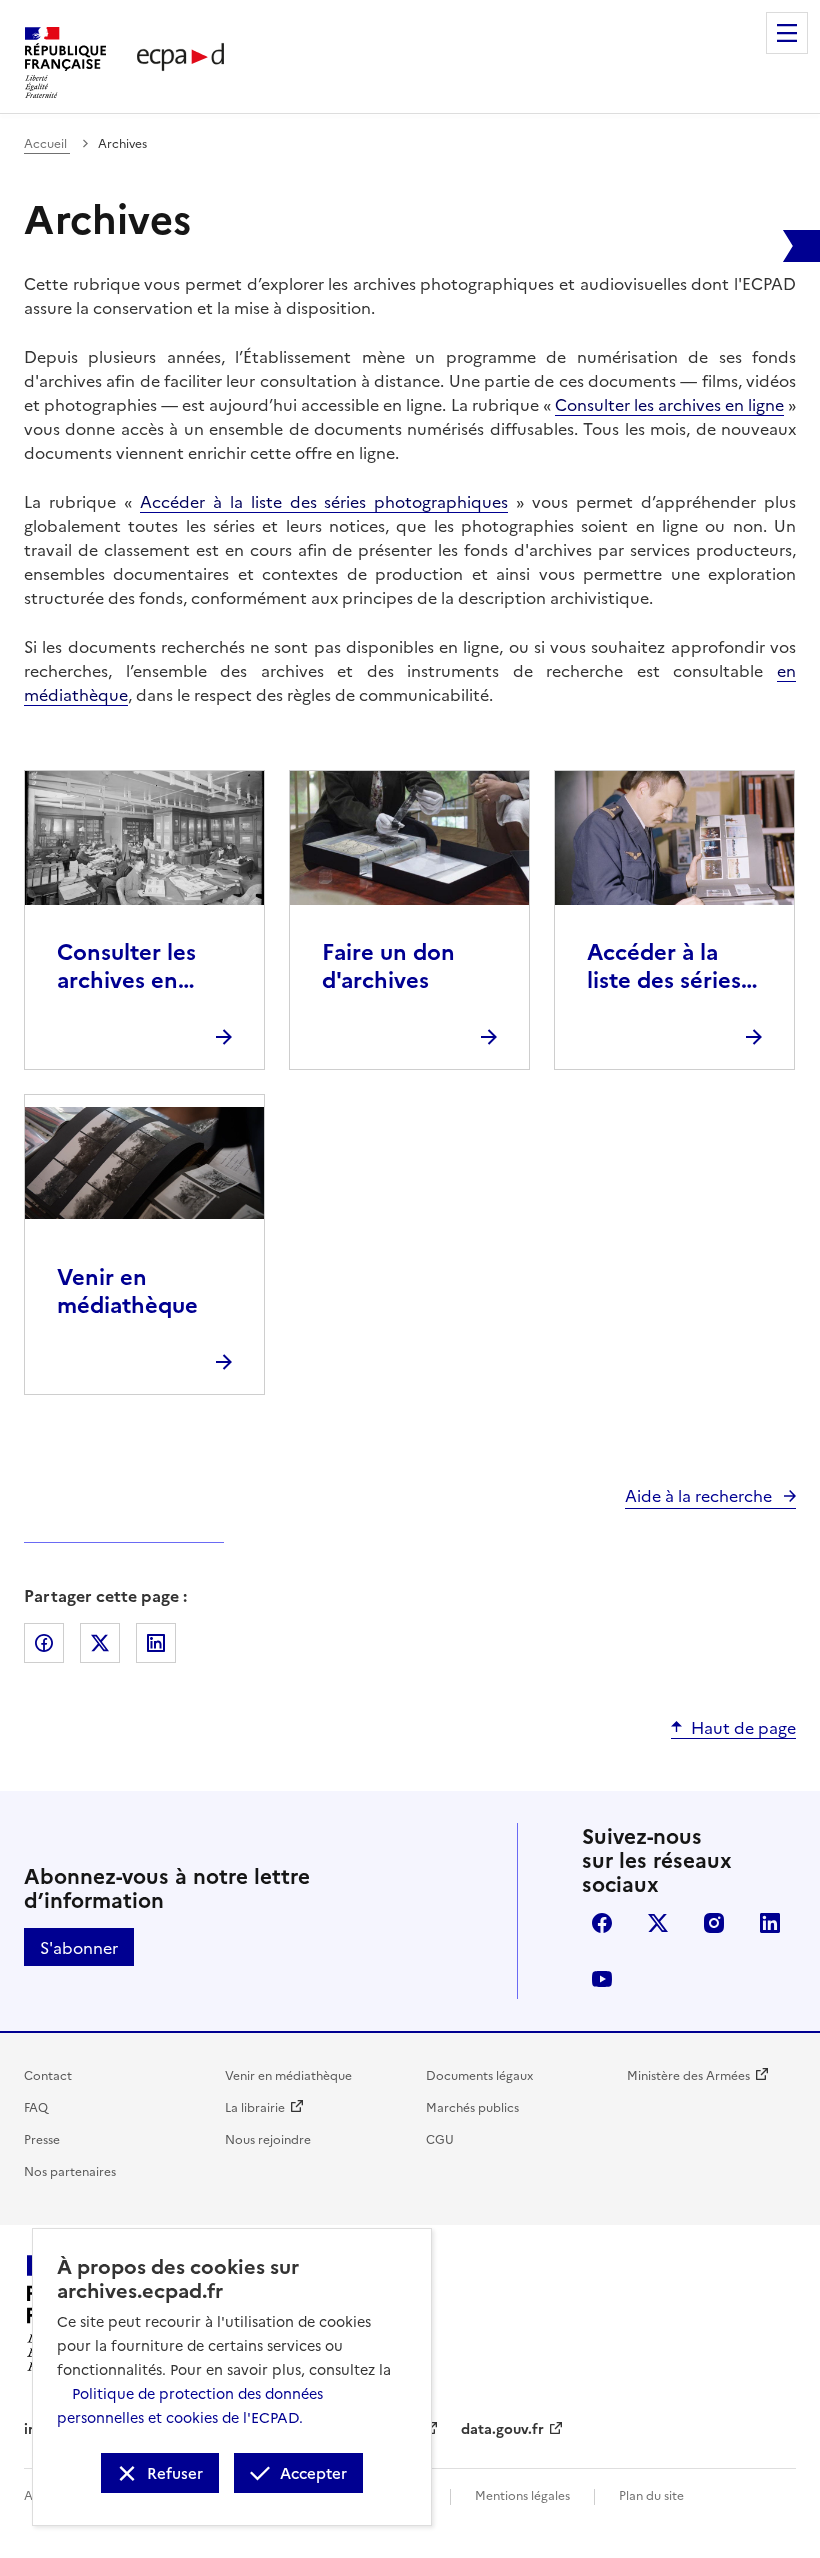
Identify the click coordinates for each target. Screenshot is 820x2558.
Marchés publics (472, 2106)
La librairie (255, 2106)
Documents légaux (479, 2074)
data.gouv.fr (502, 2428)
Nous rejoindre (268, 2138)
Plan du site (651, 2494)
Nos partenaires (70, 2170)
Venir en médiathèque (288, 2074)
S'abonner (79, 1947)
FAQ (36, 2106)
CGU (440, 2138)
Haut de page (743, 1727)
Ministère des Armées (688, 2074)
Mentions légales (522, 2494)
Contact (48, 2074)
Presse (42, 2138)
